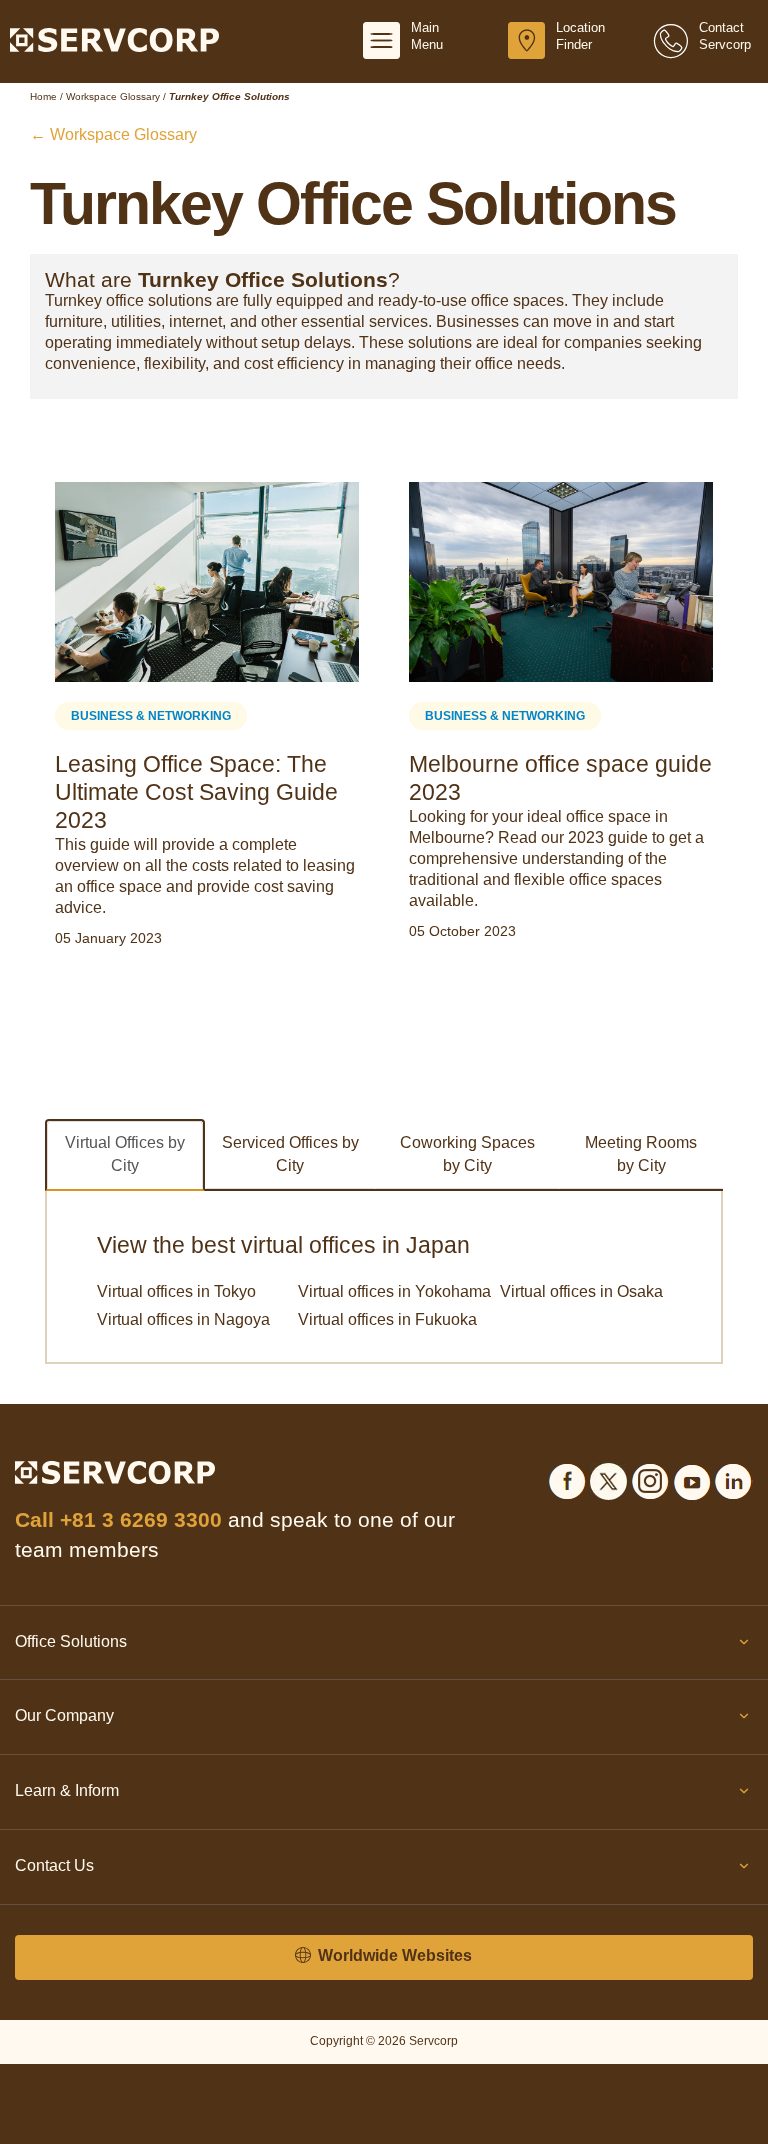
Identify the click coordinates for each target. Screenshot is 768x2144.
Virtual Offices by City (125, 1154)
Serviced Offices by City (290, 1154)
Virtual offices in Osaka (581, 1291)
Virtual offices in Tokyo (176, 1291)
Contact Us (54, 1865)
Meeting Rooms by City (641, 1154)
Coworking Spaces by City (467, 1154)
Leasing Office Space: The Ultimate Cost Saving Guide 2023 (196, 792)
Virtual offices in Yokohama (394, 1291)
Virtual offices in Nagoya (183, 1319)
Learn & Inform (67, 1790)
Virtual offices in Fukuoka (387, 1319)
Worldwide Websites (393, 1955)
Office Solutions (71, 1641)
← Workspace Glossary (113, 134)
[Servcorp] (114, 39)
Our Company (64, 1715)
